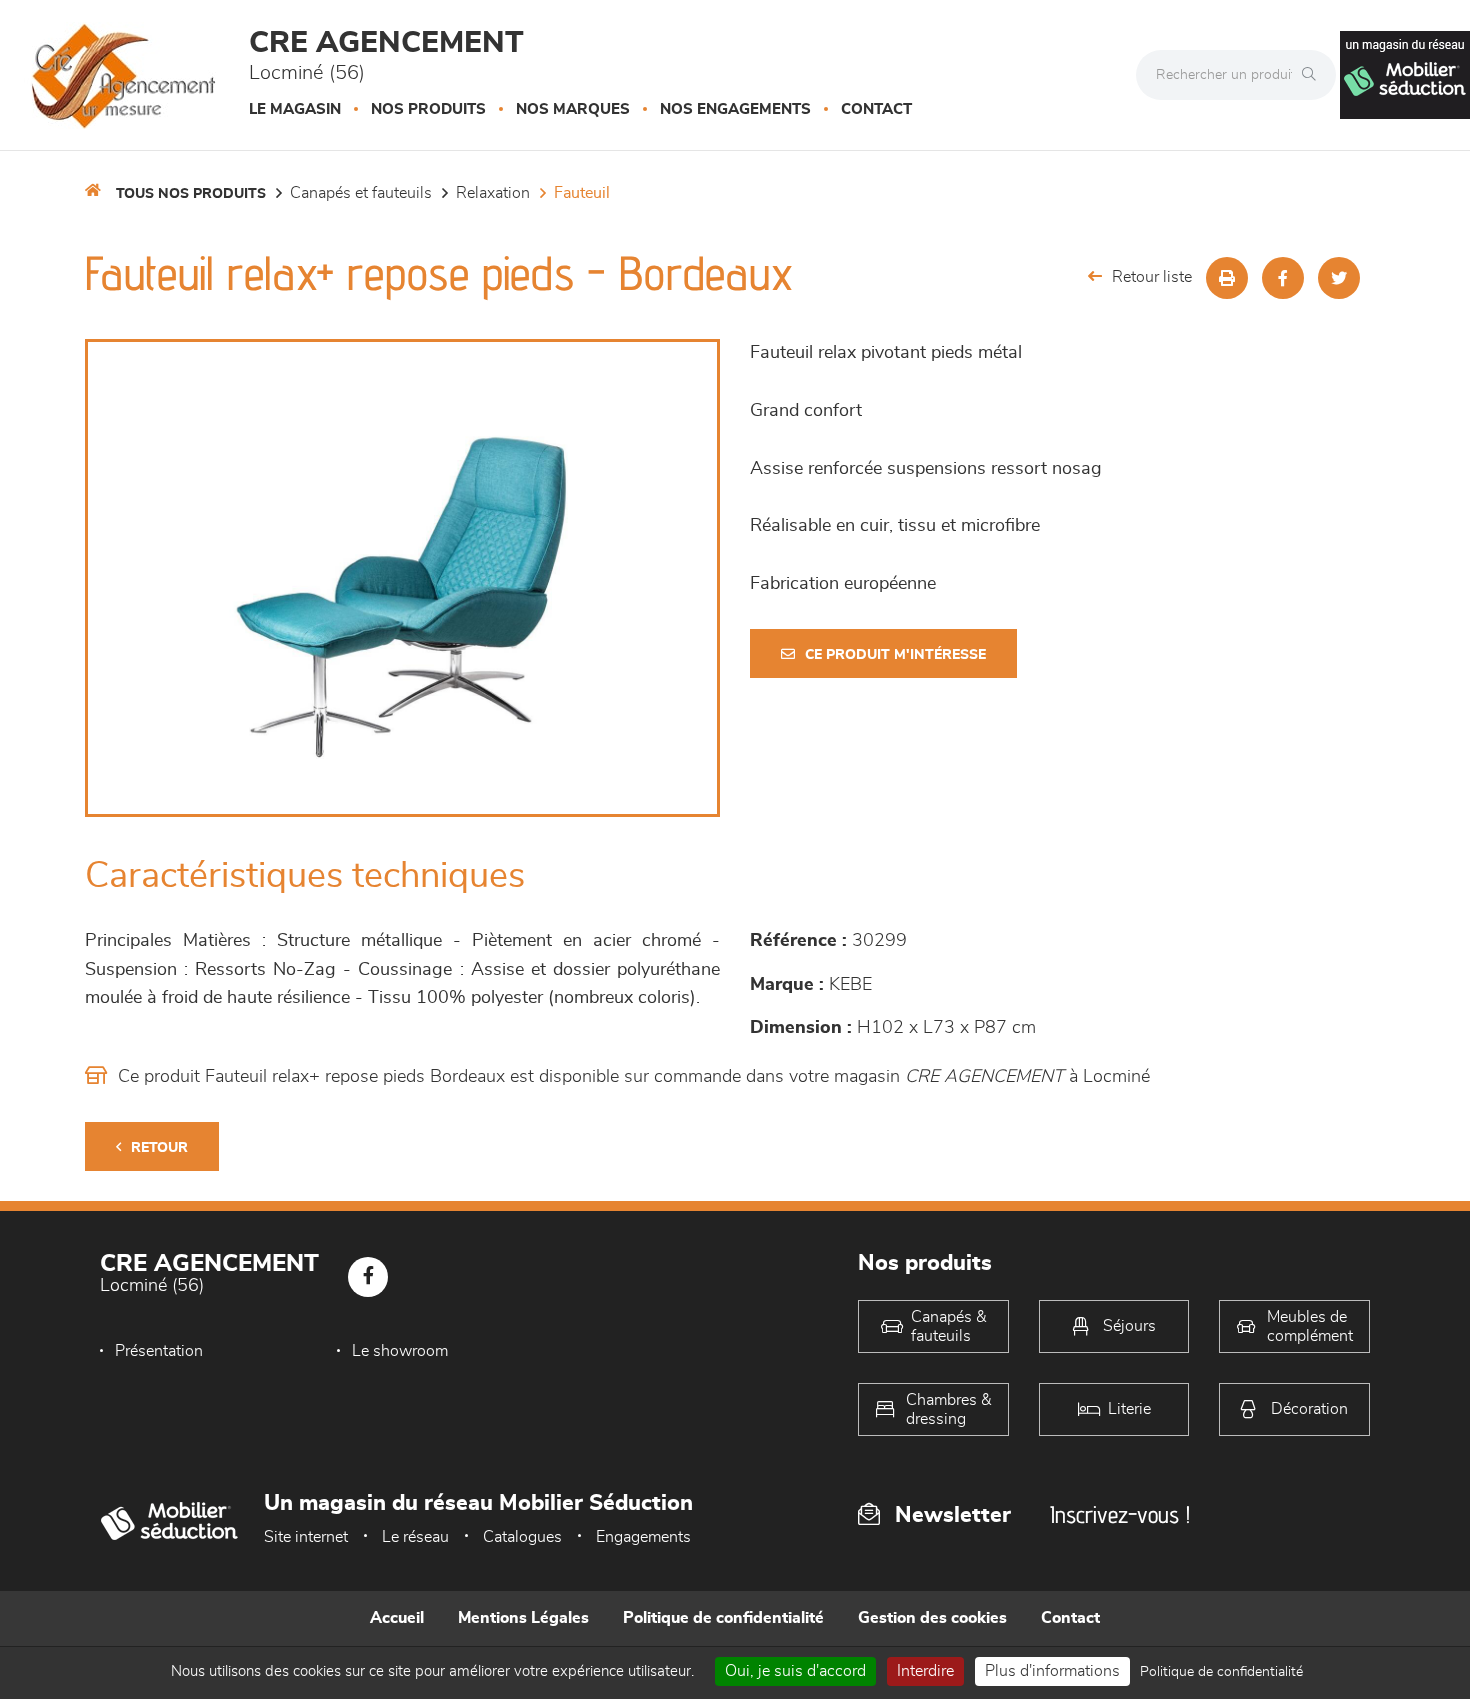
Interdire (925, 1671)
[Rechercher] (1314, 75)
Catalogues (522, 1537)
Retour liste (1152, 277)
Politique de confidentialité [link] (1221, 1672)
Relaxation (493, 193)
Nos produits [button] (428, 109)
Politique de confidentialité (723, 1618)
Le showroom (400, 1351)
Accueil (397, 1618)
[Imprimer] (1227, 278)
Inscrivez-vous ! (1120, 1514)
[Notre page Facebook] (368, 1277)
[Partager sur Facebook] (1283, 278)
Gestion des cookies (932, 1618)
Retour (159, 1148)
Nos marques (573, 109)
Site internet (306, 1537)
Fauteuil (582, 193)
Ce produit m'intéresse (895, 655)
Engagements (643, 1537)
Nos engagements (735, 109)
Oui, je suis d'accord (795, 1671)
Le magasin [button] (295, 109)
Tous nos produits (191, 194)
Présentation (159, 1351)
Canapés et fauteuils (361, 193)
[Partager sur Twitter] (1339, 278)
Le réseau (415, 1537)
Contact (876, 109)
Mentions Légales (523, 1618)
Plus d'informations (1052, 1671)
